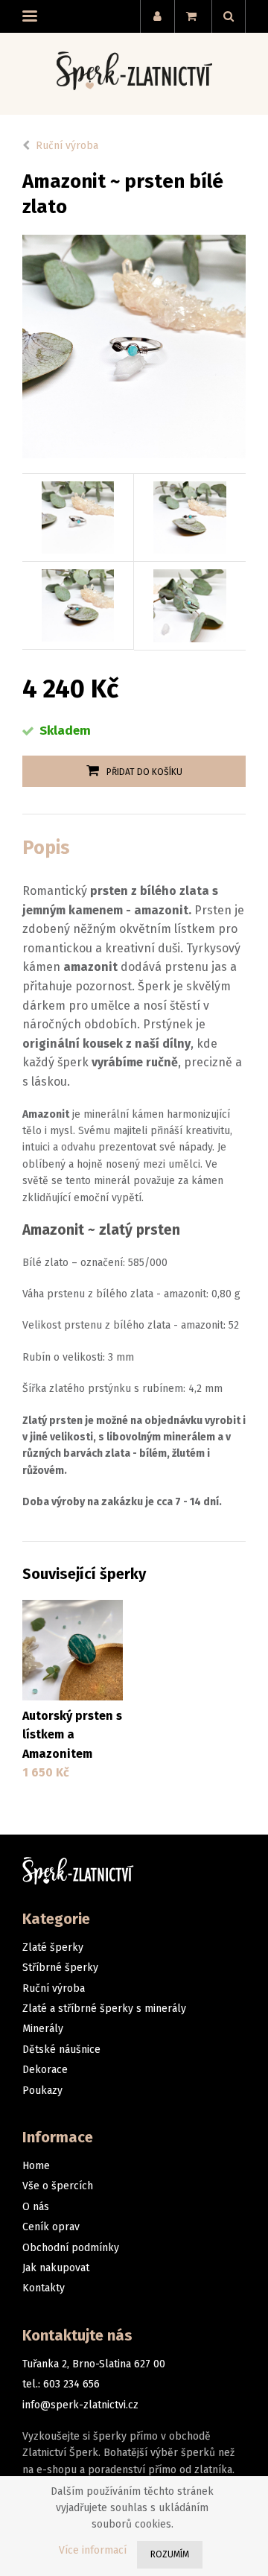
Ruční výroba (67, 146)
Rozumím (170, 2554)
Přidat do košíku (144, 772)
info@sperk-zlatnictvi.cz (80, 2405)
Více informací (93, 2550)
